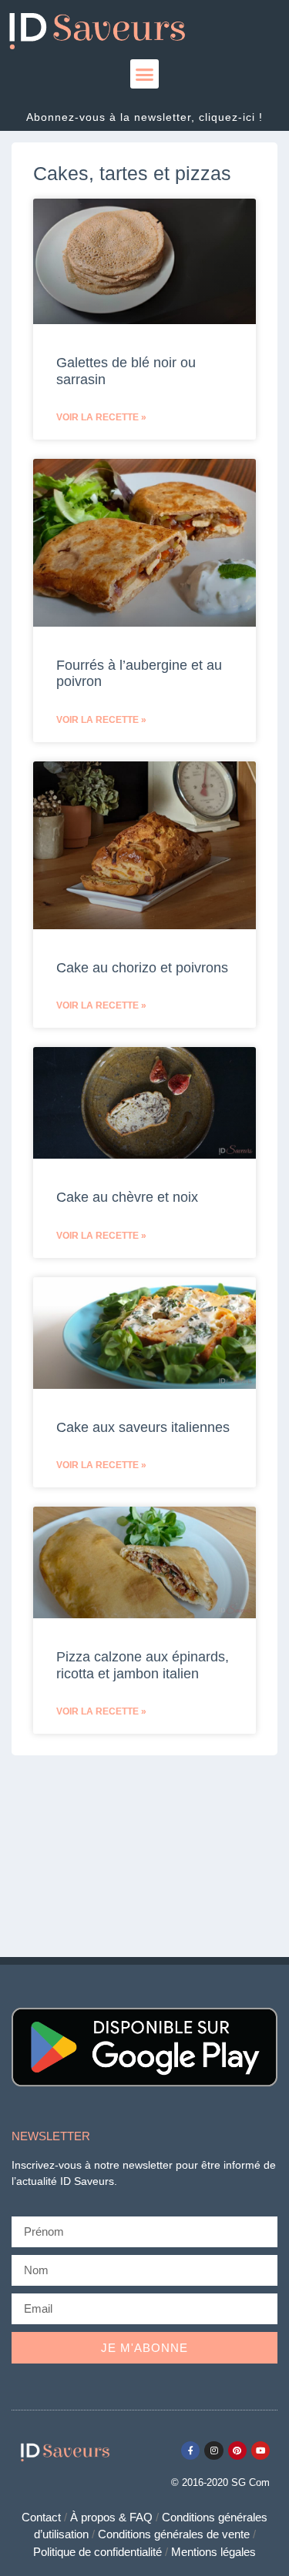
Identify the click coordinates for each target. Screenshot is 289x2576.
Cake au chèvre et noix (127, 1197)
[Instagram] (213, 2451)
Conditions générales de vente (174, 2534)
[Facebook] (190, 2451)
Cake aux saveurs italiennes (143, 1427)
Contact (41, 2517)
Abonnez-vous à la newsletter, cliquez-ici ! (144, 117)
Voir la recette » (101, 417)
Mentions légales (213, 2552)
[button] (145, 74)
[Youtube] (260, 2451)
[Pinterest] (237, 2451)
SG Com (250, 2482)
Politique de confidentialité (97, 2552)
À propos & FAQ (111, 2517)
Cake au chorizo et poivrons (142, 968)
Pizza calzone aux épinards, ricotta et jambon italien (143, 1665)
